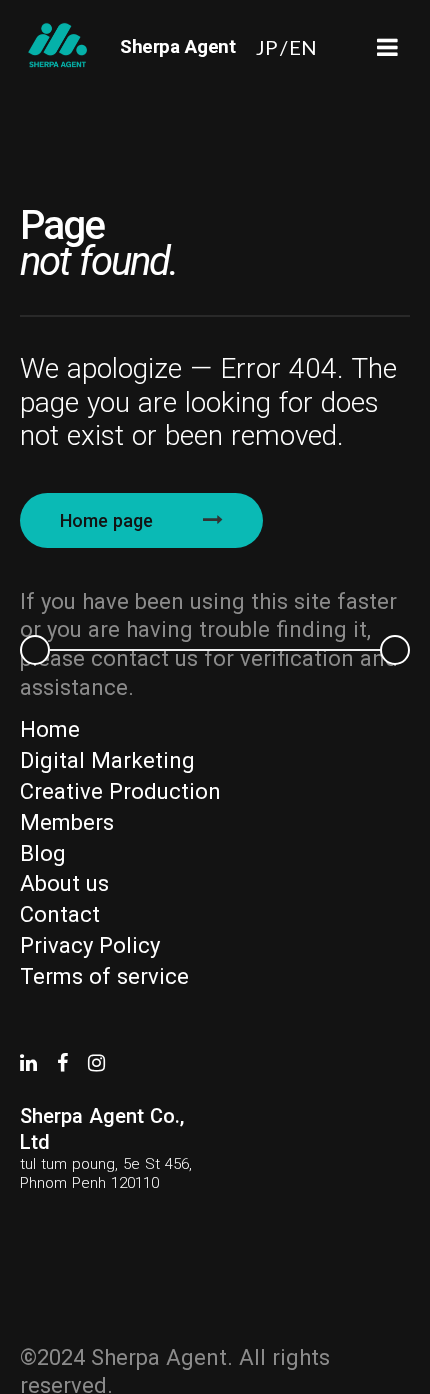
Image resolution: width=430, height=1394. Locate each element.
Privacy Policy (90, 945)
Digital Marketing (107, 760)
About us (64, 883)
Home (50, 729)
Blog (43, 853)
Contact (60, 914)
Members (67, 822)
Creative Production (120, 791)
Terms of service (104, 976)
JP (267, 47)
